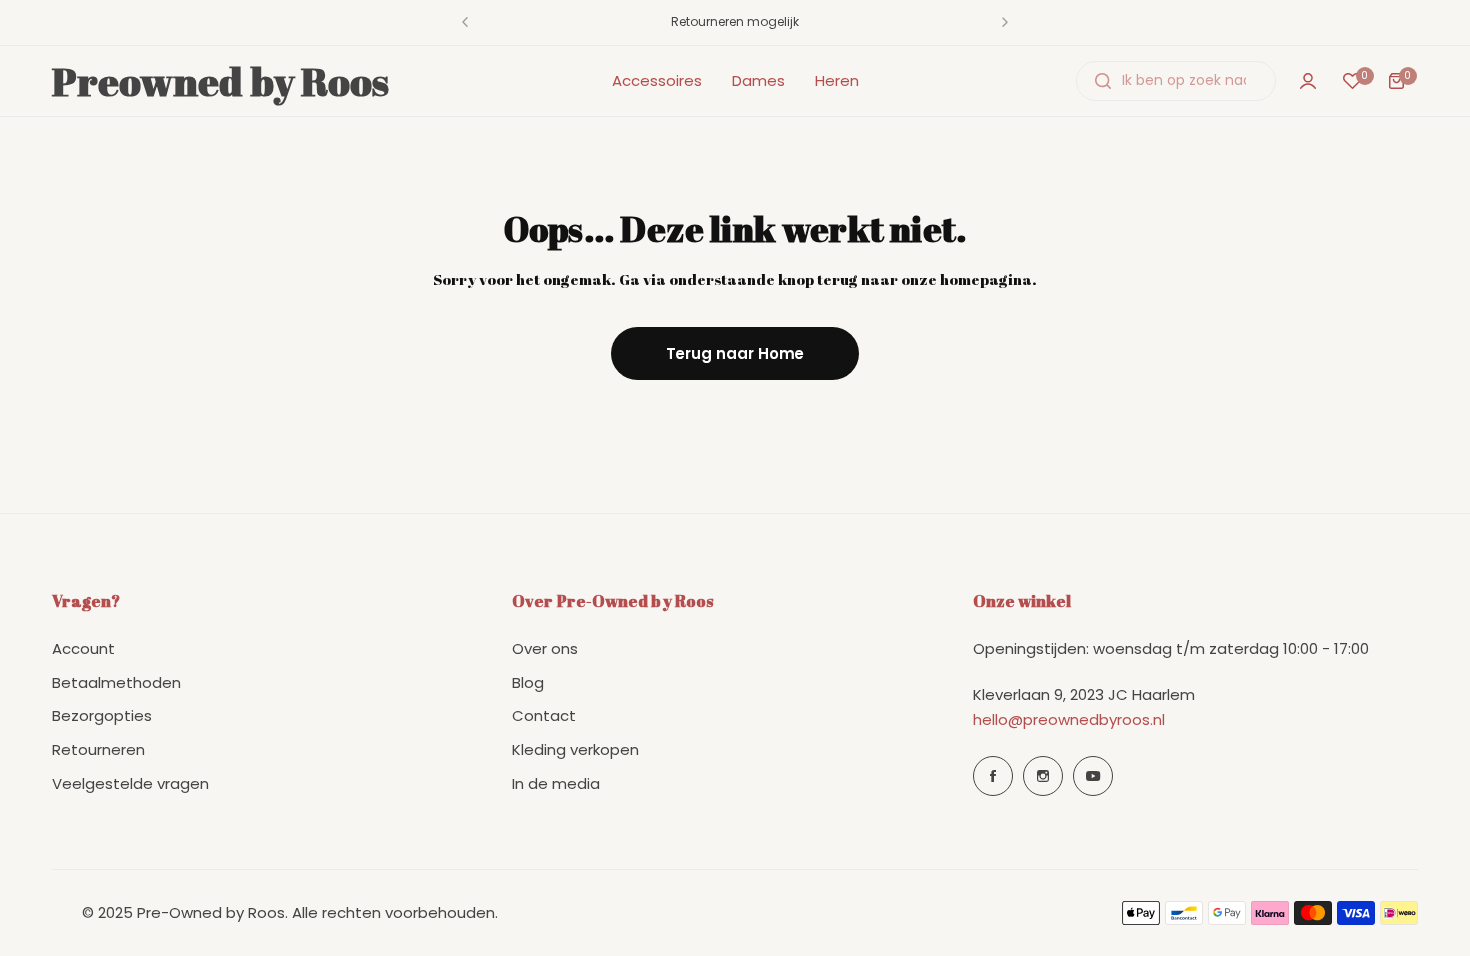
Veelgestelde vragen (130, 783)
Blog (528, 682)
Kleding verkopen (575, 750)
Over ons (545, 649)
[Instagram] (1043, 776)
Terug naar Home (735, 353)
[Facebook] (993, 776)
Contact (544, 716)
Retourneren (98, 750)
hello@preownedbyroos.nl (1069, 720)
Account (83, 649)
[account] (1308, 81)
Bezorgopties (102, 716)
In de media (556, 783)
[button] (465, 22)
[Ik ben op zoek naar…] (1103, 81)
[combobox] (1176, 81)
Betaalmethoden (116, 682)
